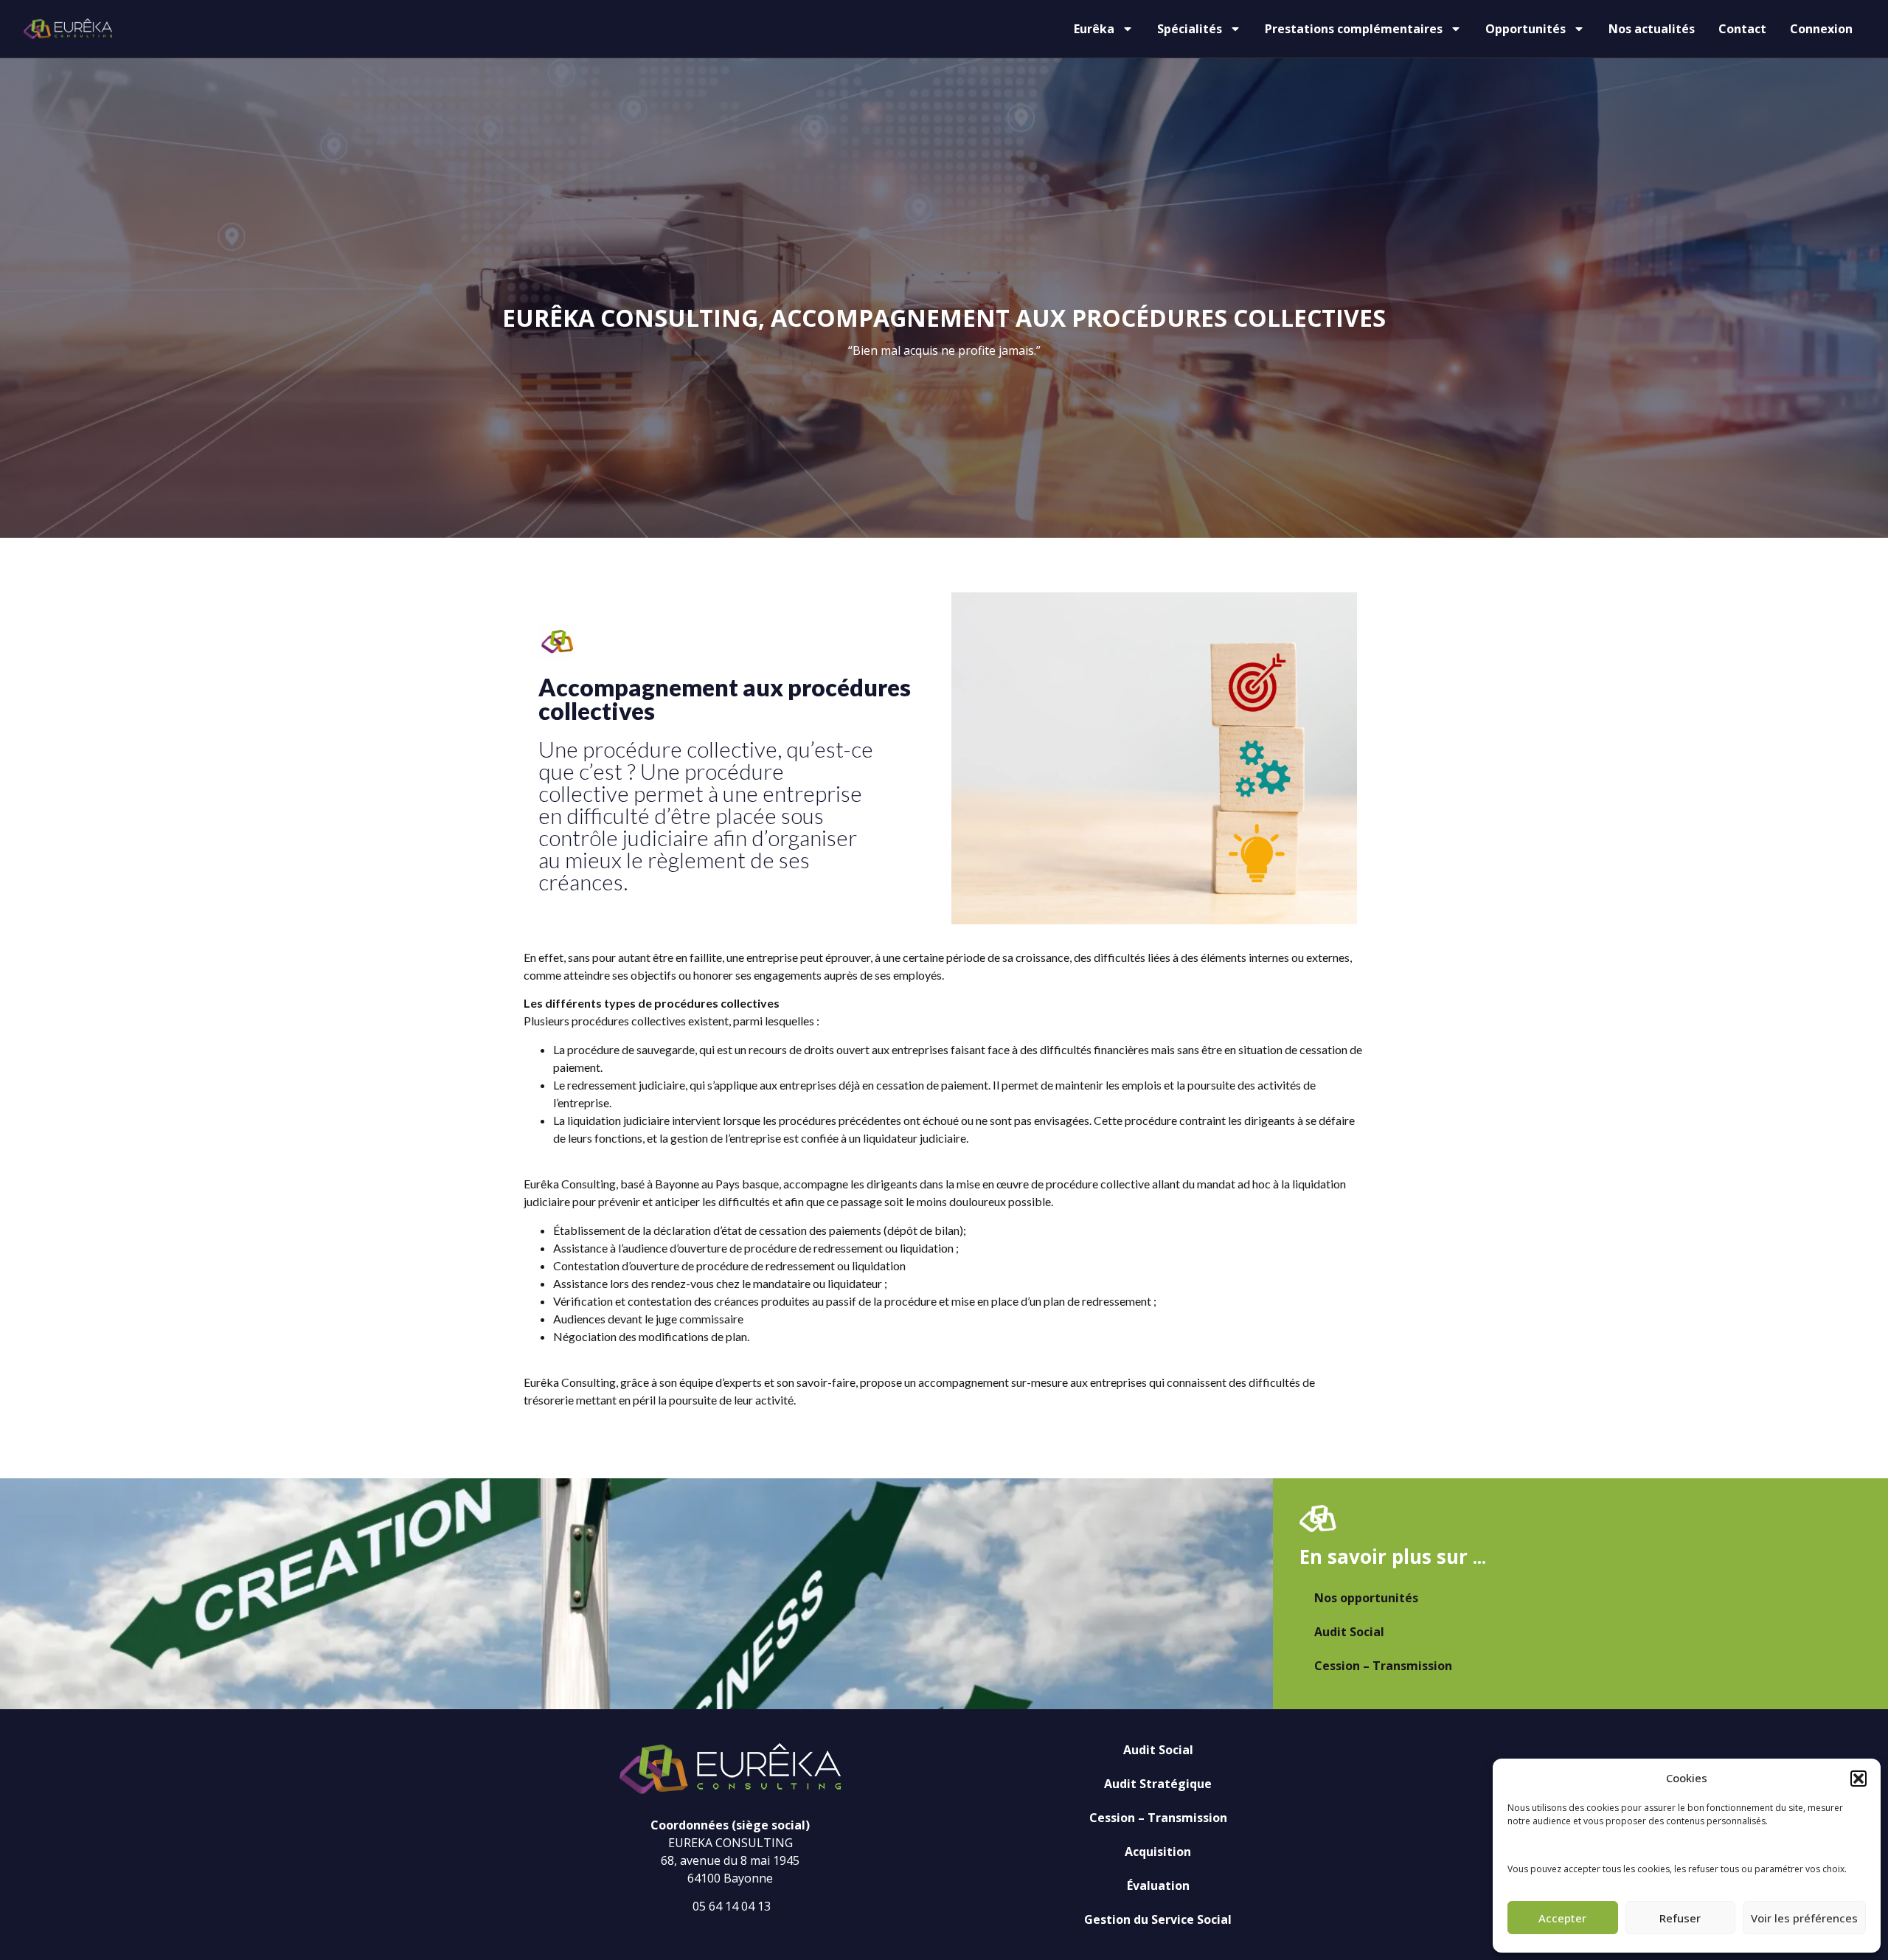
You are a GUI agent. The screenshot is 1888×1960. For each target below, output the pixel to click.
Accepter (1562, 1918)
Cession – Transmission (1383, 1666)
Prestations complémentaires (1354, 29)
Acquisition (1158, 1852)
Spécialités (1190, 29)
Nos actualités (1652, 29)
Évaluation (1158, 1885)
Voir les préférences (1804, 1918)
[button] (1858, 1779)
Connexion (1821, 29)
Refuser (1680, 1918)
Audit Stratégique (1158, 1784)
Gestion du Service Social (1158, 1919)
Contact (1742, 29)
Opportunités (1526, 29)
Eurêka (1094, 29)
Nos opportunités (1366, 1598)
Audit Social (1349, 1632)
